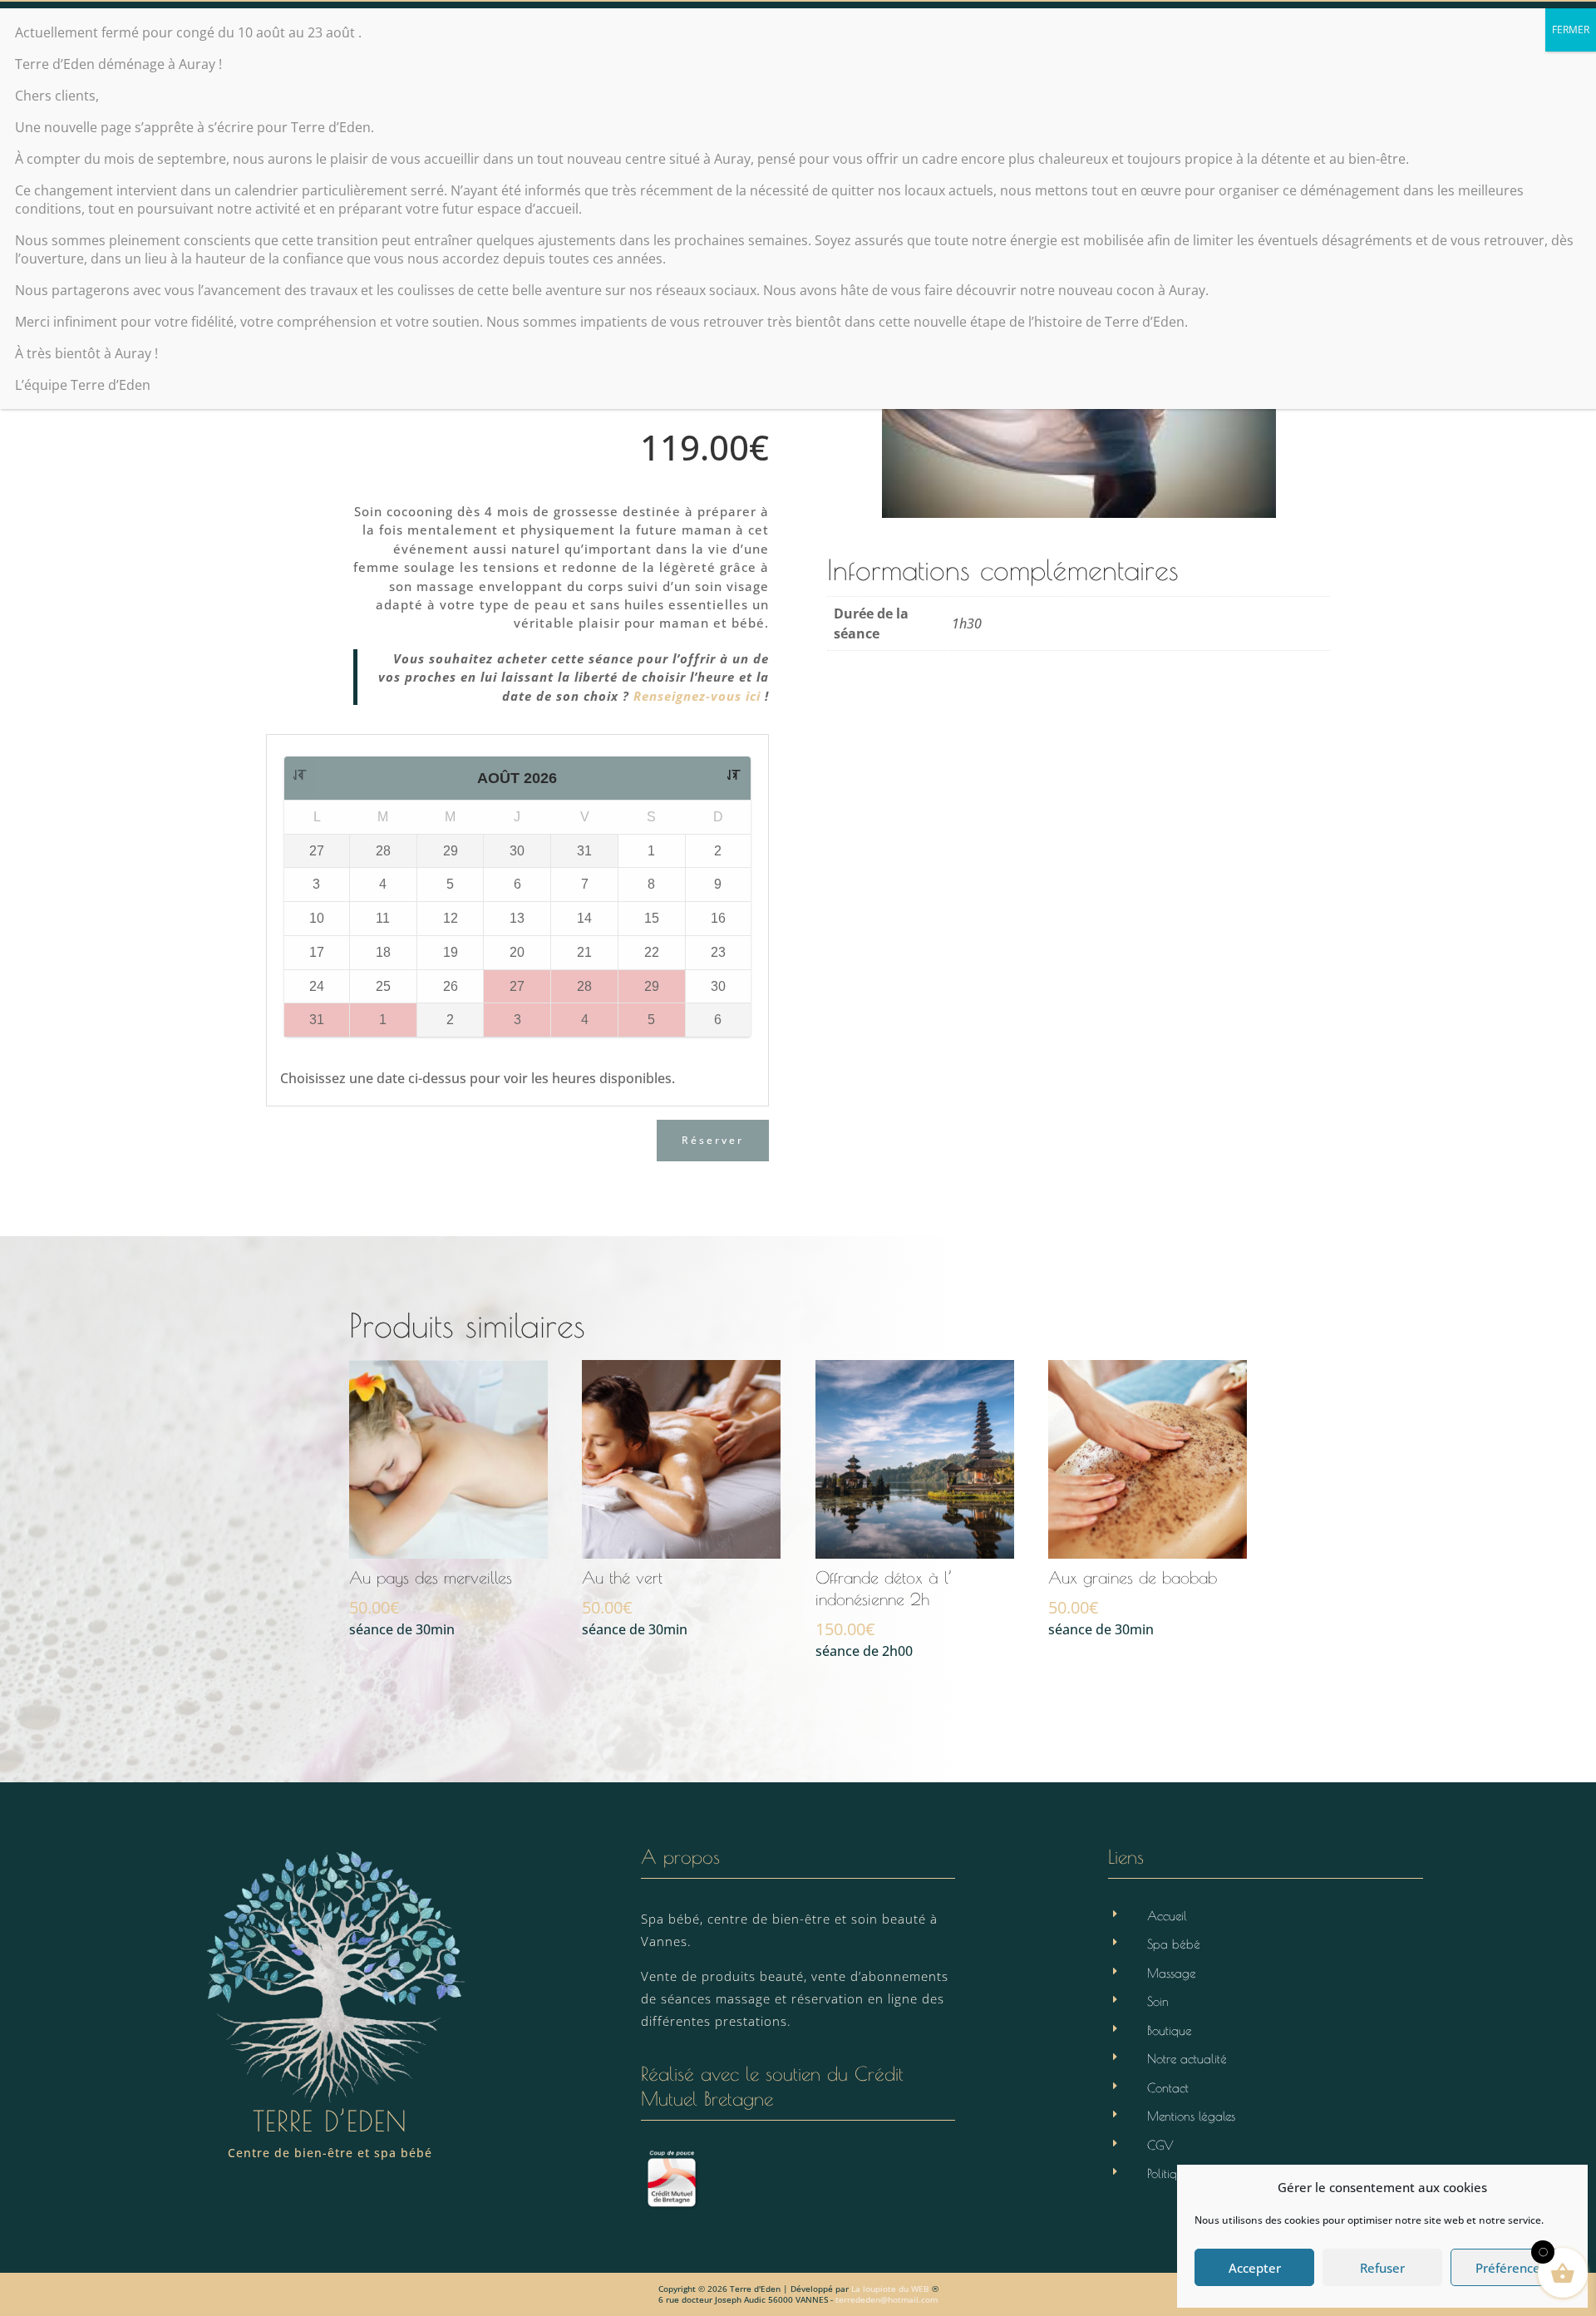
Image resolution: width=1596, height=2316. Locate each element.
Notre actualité (1187, 2059)
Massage (1171, 1973)
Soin (1158, 2001)
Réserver (713, 1140)
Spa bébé (1174, 1944)
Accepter (1255, 2268)
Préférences (1511, 2268)
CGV (1160, 2145)
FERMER (1571, 30)
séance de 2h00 (884, 1614)
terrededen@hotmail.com (887, 2299)
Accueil (1167, 1916)
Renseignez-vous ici (697, 696)
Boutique (1169, 2030)
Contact (1168, 2088)
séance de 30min (431, 1603)
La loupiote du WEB (890, 2289)
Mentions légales (1191, 2116)
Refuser (1382, 2268)
